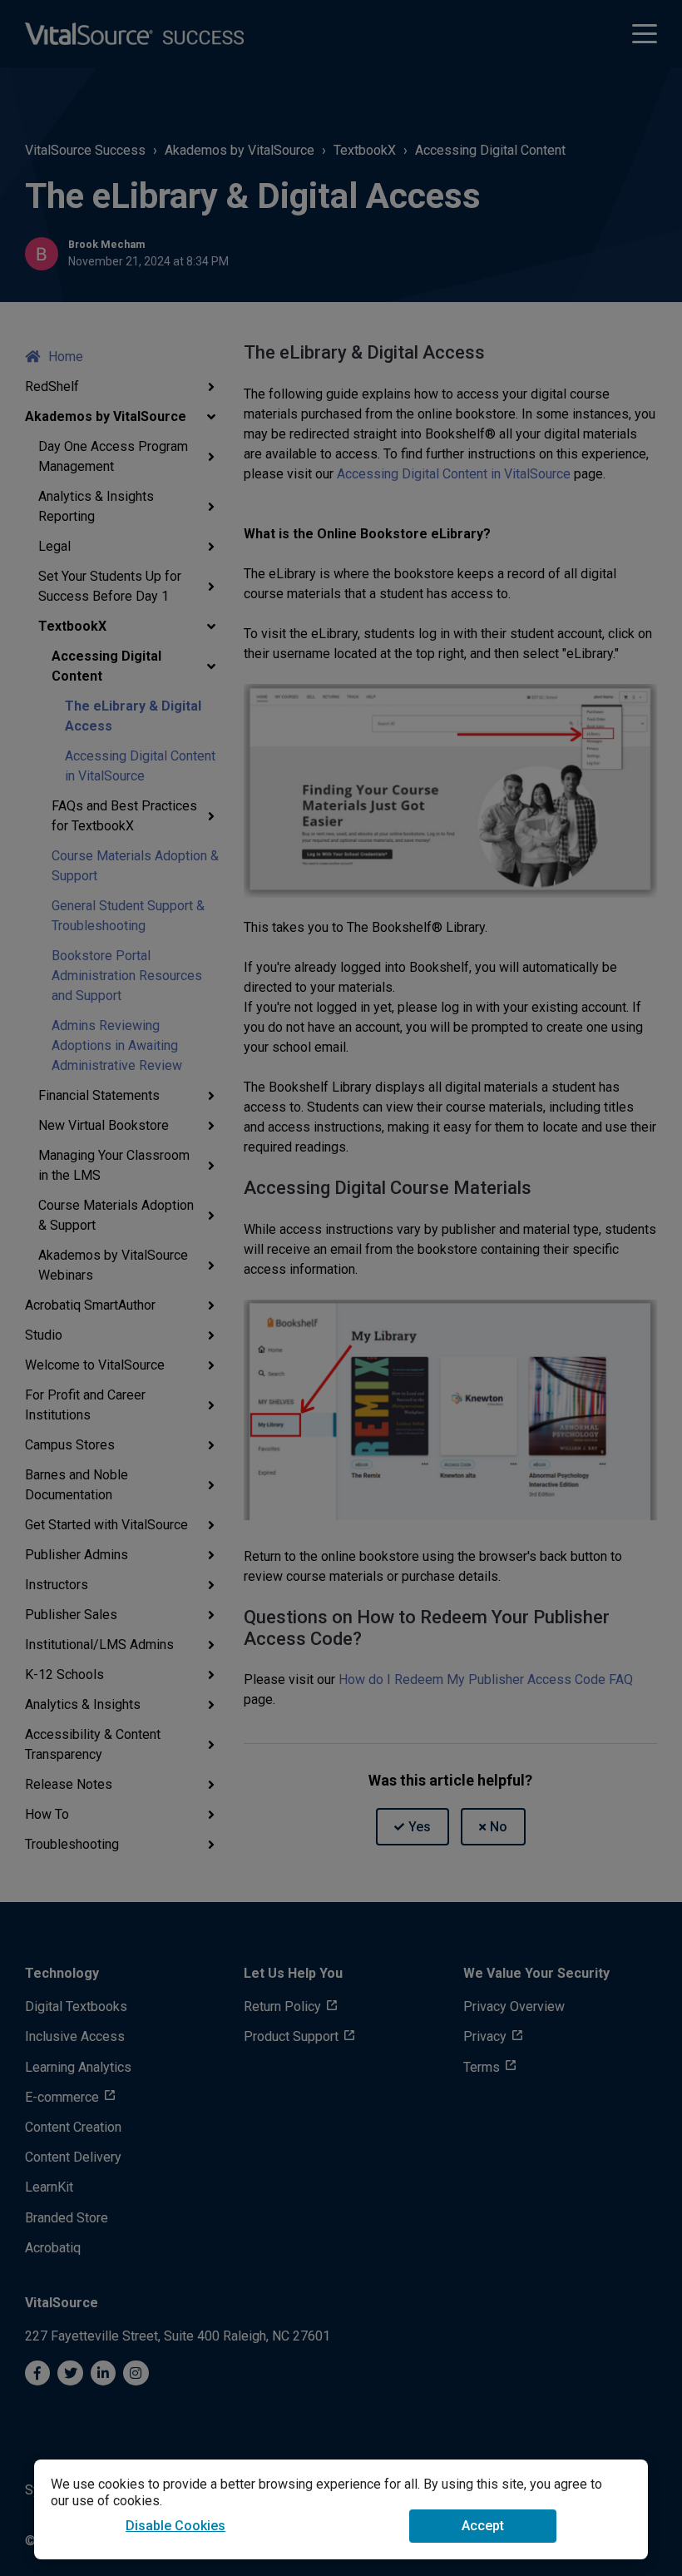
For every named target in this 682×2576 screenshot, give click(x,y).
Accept (483, 2526)
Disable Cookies (175, 2526)
